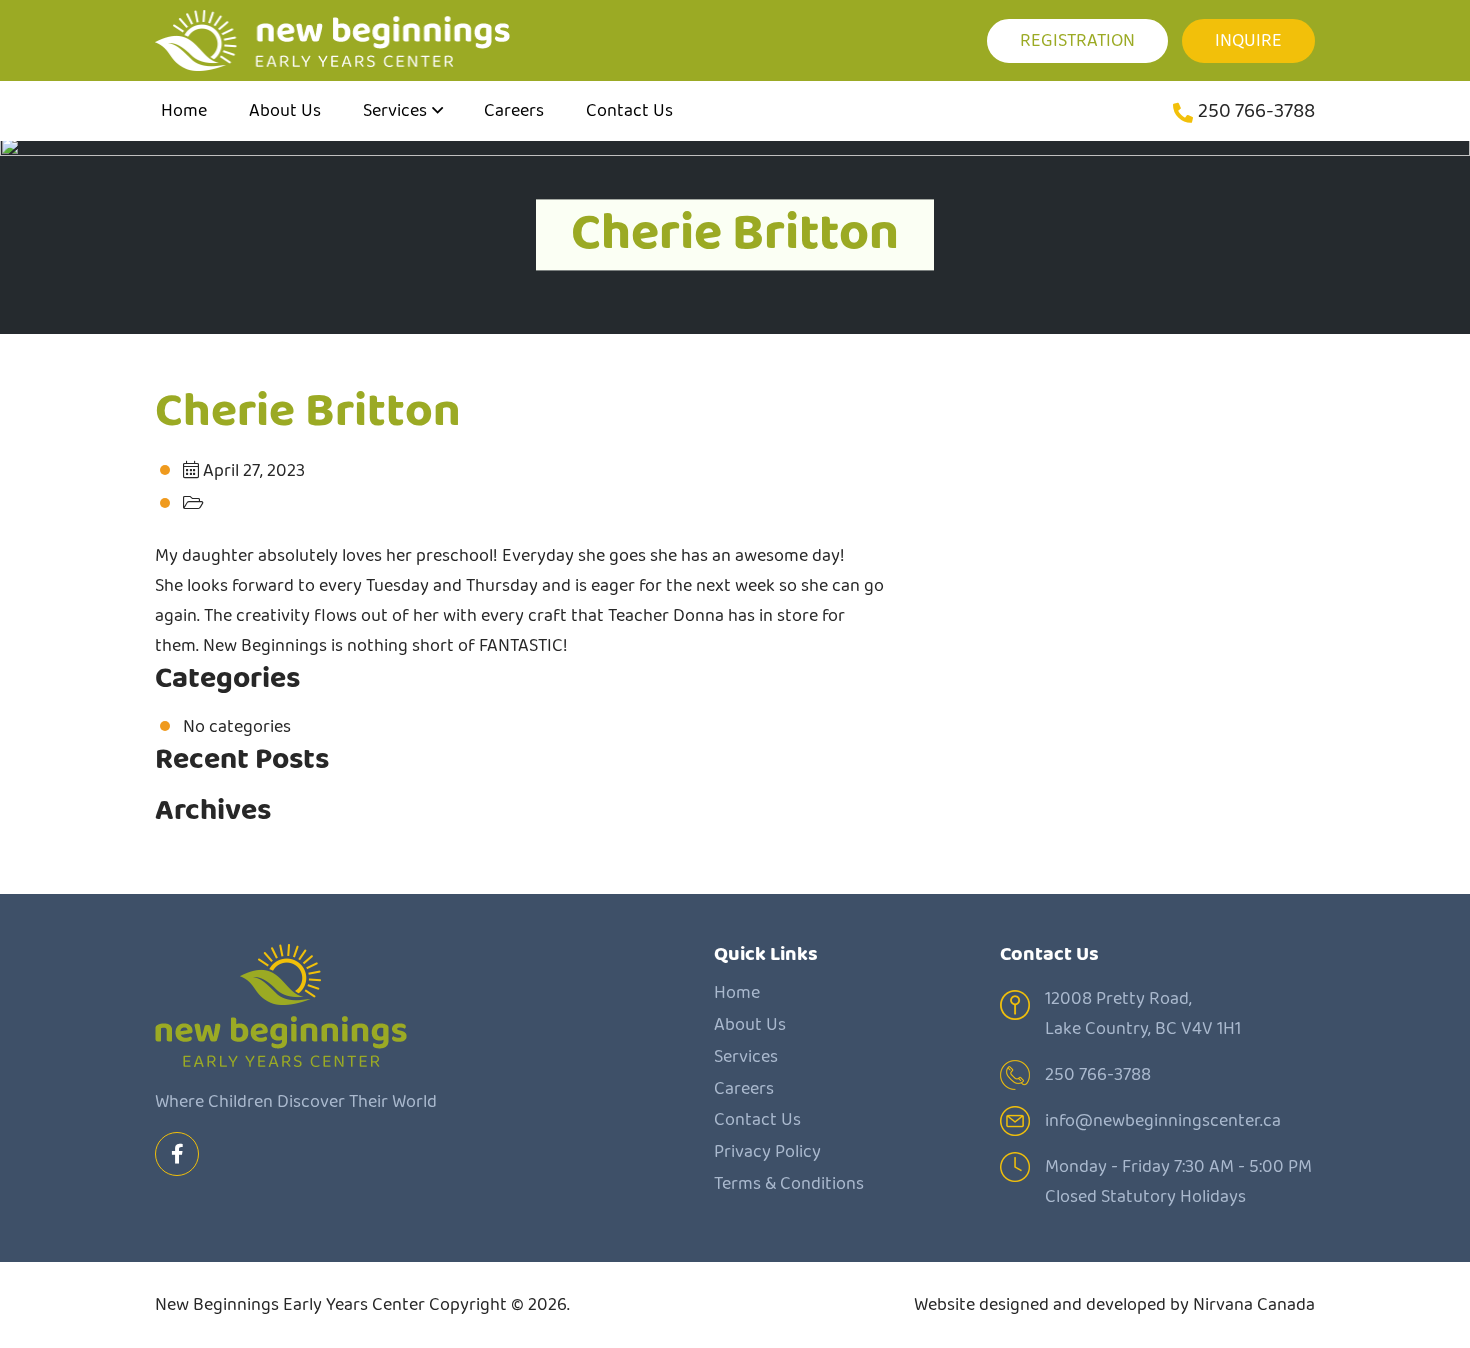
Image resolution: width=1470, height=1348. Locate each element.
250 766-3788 (1256, 111)
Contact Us (629, 111)
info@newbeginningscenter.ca (1163, 1121)
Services (395, 111)
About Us (285, 111)
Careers (514, 111)
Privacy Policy (767, 1152)
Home (184, 111)
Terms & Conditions (789, 1184)
